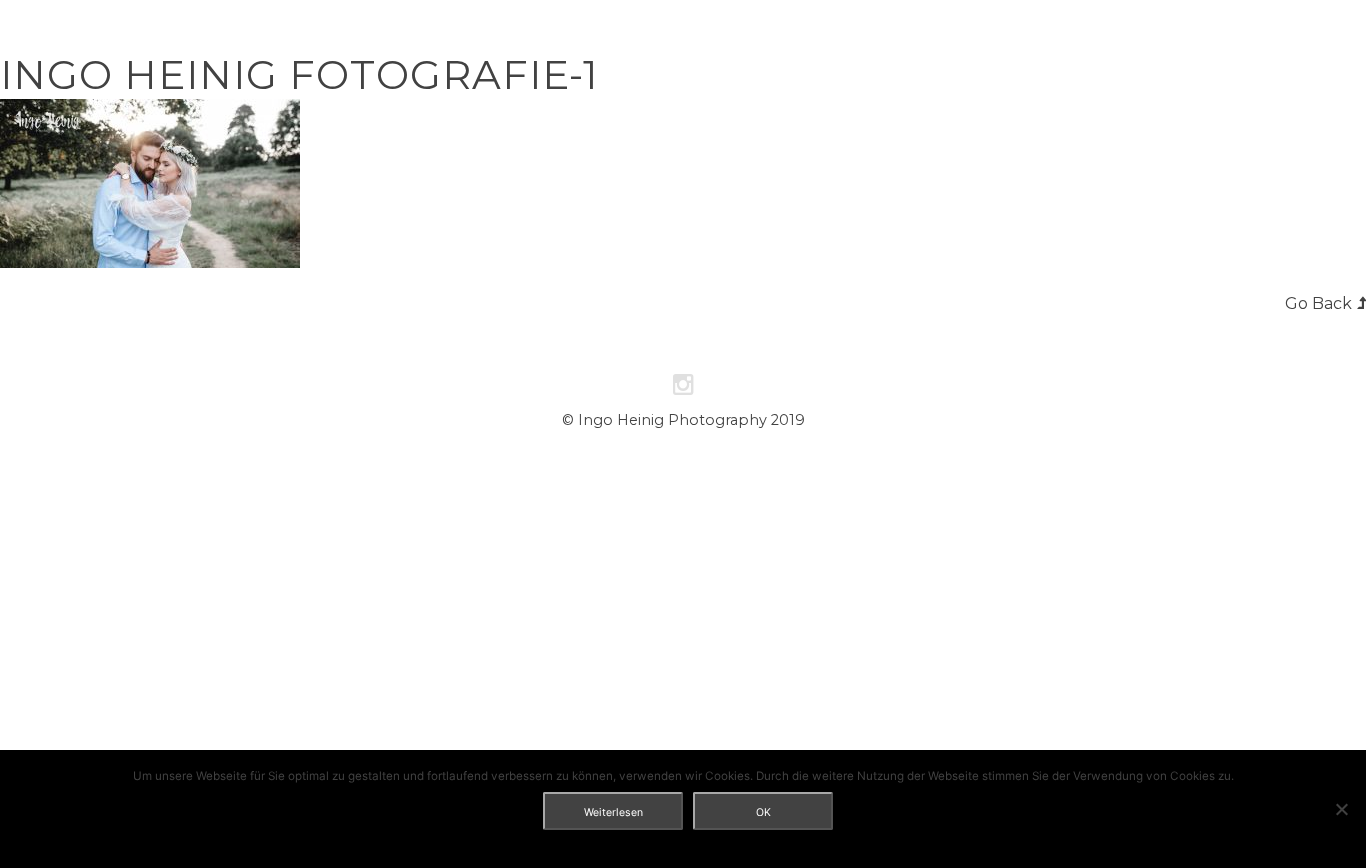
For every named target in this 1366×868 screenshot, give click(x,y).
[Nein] (1341, 809)
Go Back (1318, 303)
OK (763, 812)
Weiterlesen (613, 812)
